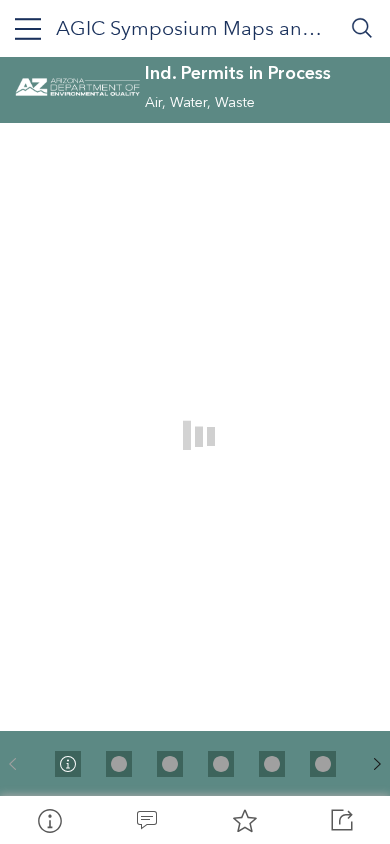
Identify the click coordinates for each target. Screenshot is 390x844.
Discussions (147, 820)
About (49, 820)
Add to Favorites (244, 820)
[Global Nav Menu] (28, 28)
